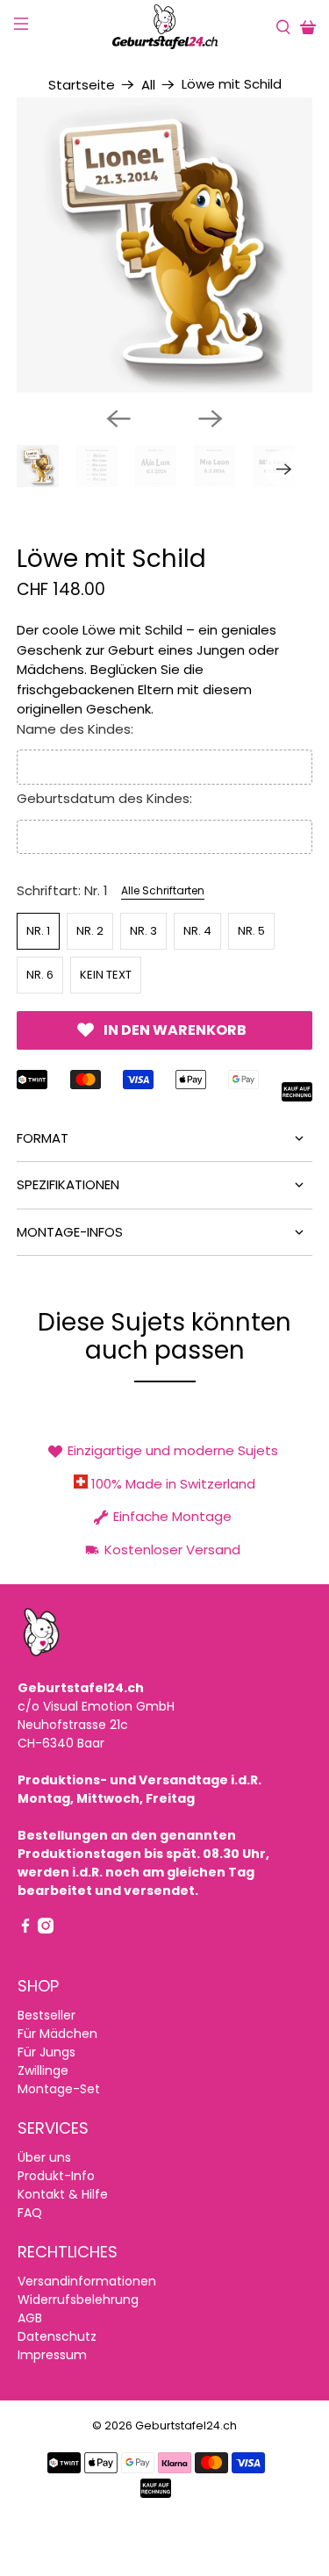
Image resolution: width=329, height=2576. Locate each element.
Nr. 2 (90, 931)
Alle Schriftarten (163, 890)
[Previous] (118, 419)
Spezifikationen (68, 1184)
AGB (30, 2318)
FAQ (30, 2213)
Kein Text (106, 975)
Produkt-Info (56, 2176)
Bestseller (46, 2015)
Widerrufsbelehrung (78, 2300)
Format (43, 1138)
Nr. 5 (251, 931)
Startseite (82, 85)
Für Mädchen (57, 2034)
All (148, 85)
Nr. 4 (197, 931)
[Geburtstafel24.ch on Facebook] (25, 1929)
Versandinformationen (87, 2281)
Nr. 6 (40, 975)
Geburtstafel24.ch (186, 2425)
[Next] (211, 419)
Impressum (52, 2355)
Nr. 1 (38, 931)
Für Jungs (46, 2052)
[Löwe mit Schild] (164, 245)
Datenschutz (57, 2336)
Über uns (44, 2157)
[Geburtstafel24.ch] (165, 27)
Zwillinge (43, 2070)
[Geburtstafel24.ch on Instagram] (46, 1929)
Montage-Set (59, 2089)
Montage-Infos (70, 1232)
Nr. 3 (143, 931)
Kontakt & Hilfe (63, 2194)
